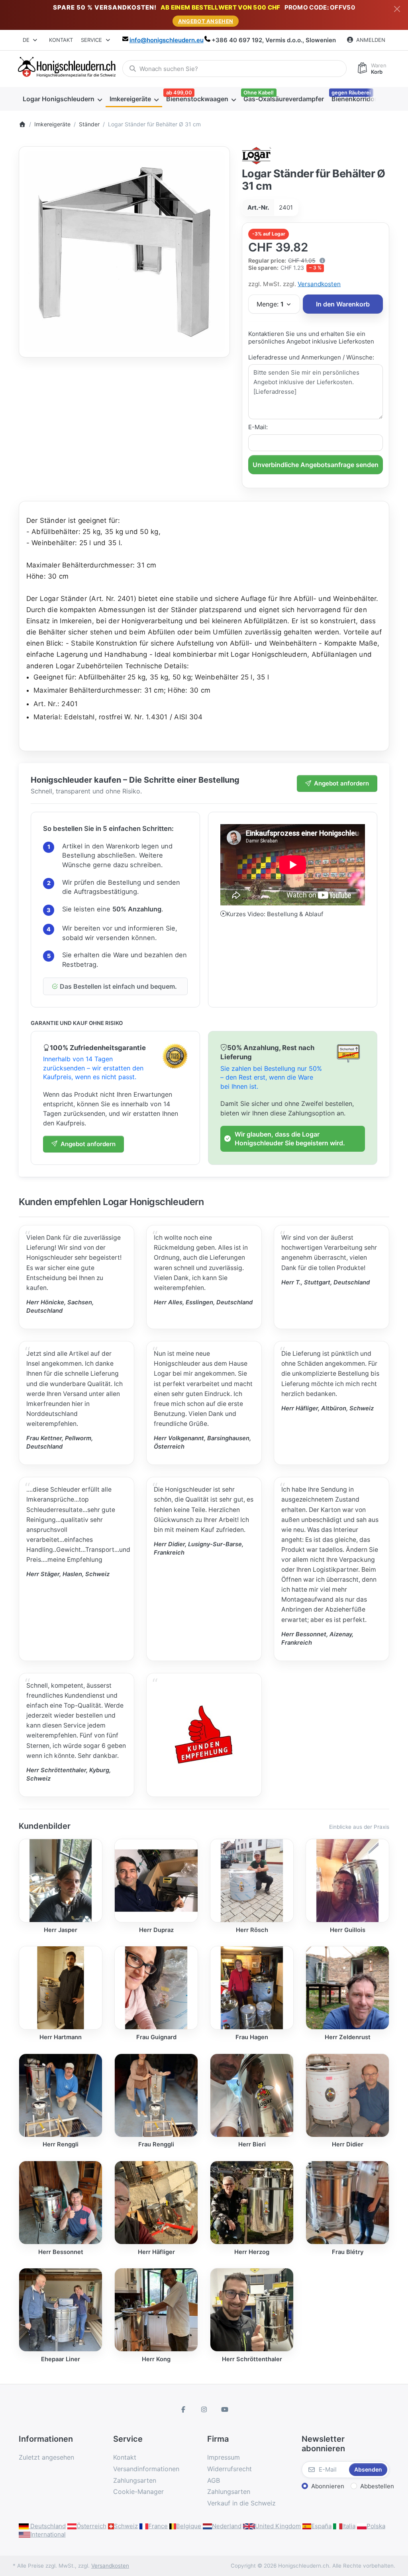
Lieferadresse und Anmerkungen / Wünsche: (311, 357)
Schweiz (126, 2526)
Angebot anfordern (341, 783)
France (158, 2526)
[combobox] (30, 40)
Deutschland (47, 2526)
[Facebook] (184, 2409)
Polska (376, 2526)
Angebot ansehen (206, 21)
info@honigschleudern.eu (167, 40)
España (321, 2526)
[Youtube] (225, 2409)
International (48, 2534)
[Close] (397, 9)
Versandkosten (319, 284)
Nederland (227, 2526)
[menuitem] (62, 99)
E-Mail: (258, 427)
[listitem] (124, 252)
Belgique (189, 2526)
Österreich (91, 2526)
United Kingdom (278, 2526)
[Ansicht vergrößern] (124, 252)
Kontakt (61, 40)
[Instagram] (204, 2409)
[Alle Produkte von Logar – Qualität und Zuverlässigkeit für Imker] (257, 155)
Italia (349, 2526)
